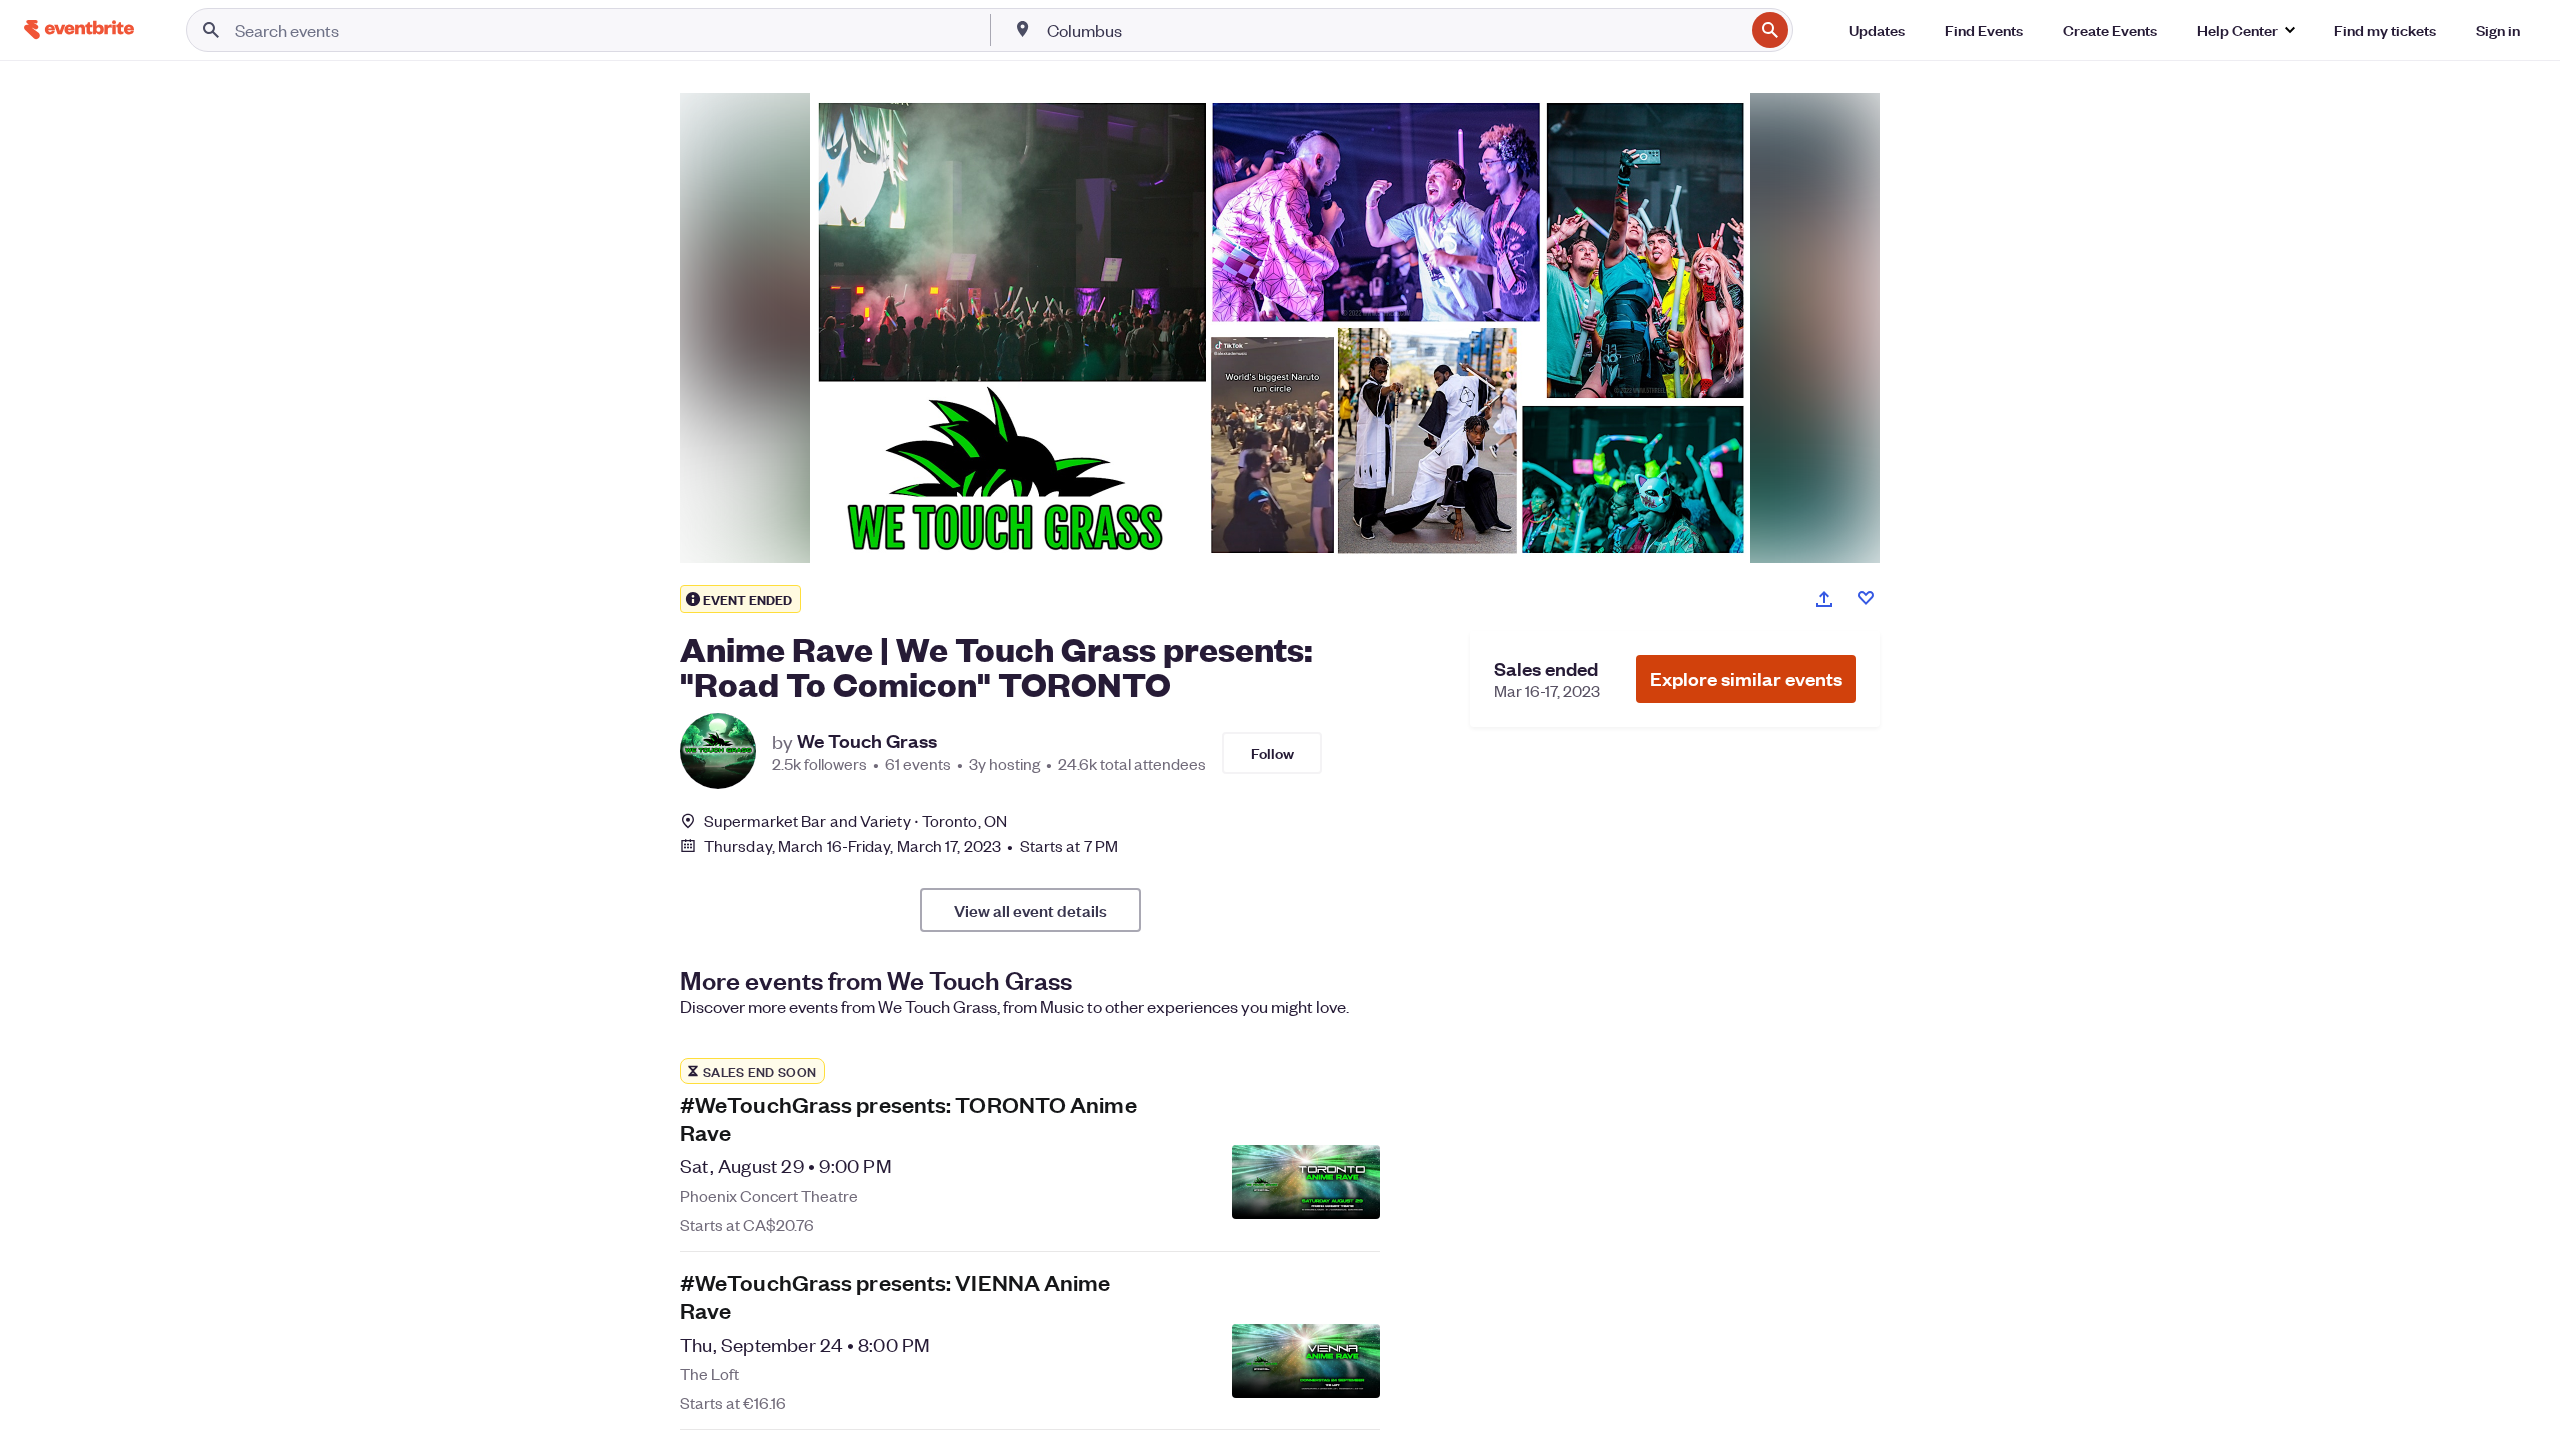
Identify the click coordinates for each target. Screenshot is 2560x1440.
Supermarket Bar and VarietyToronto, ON (855, 820)
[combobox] (1394, 30)
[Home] (79, 29)
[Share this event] (1824, 599)
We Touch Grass (867, 741)
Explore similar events (1746, 678)
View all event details (1030, 910)
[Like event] (1866, 598)
